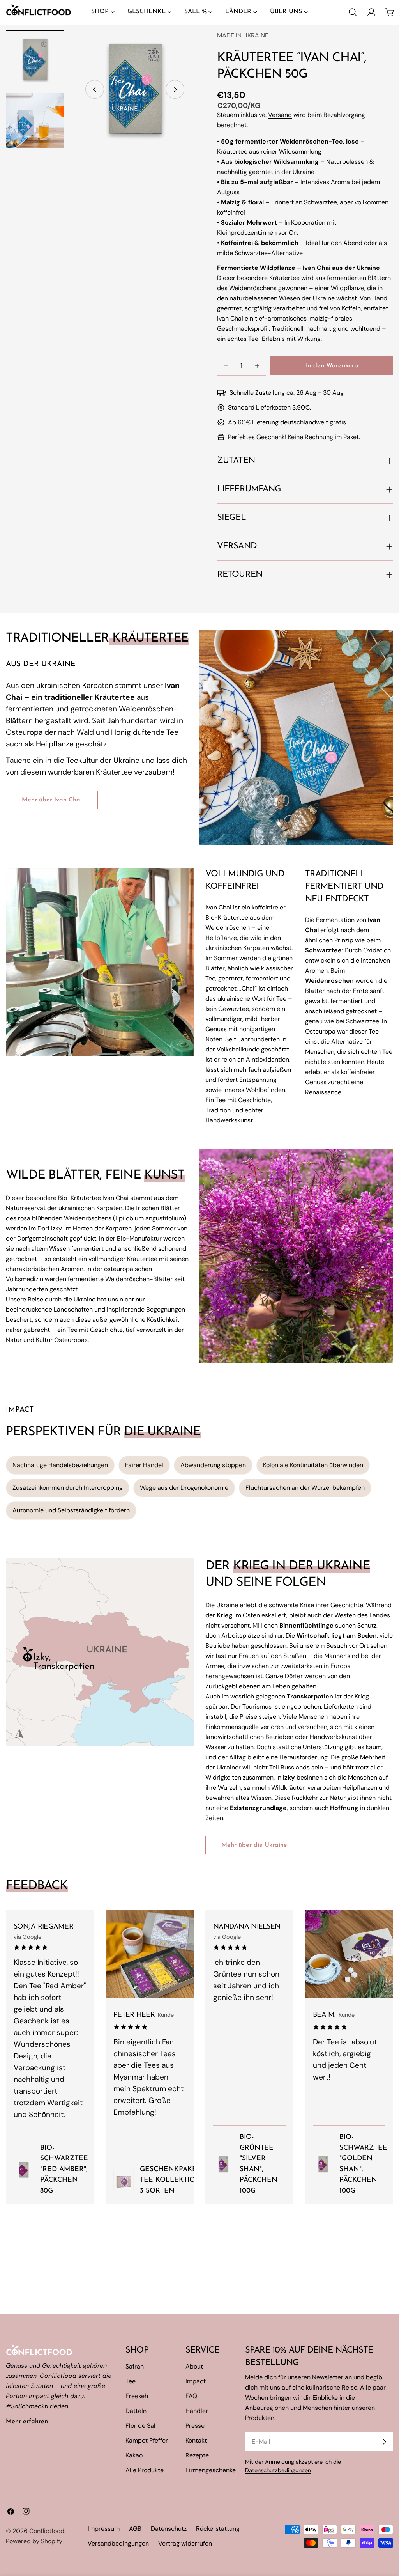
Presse (195, 2426)
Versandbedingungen (118, 2543)
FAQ (191, 2396)
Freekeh (137, 2396)
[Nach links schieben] (95, 89)
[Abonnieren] (384, 2442)
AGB (135, 2529)
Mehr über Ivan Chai (52, 800)
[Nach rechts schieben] (175, 89)
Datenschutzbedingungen (278, 2470)
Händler (197, 2411)
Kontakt (196, 2440)
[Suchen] (353, 12)
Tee (131, 2381)
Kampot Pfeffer (147, 2440)
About (194, 2366)
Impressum (104, 2529)
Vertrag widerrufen (185, 2543)
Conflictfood (47, 2531)
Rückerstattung (218, 2529)
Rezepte (197, 2455)
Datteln (136, 2411)
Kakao (134, 2455)
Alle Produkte (145, 2470)
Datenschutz (169, 2529)
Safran (135, 2366)
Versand (280, 115)
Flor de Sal (140, 2426)
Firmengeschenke (211, 2470)
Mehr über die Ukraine (254, 1845)
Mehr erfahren (27, 2422)
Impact (196, 2381)
